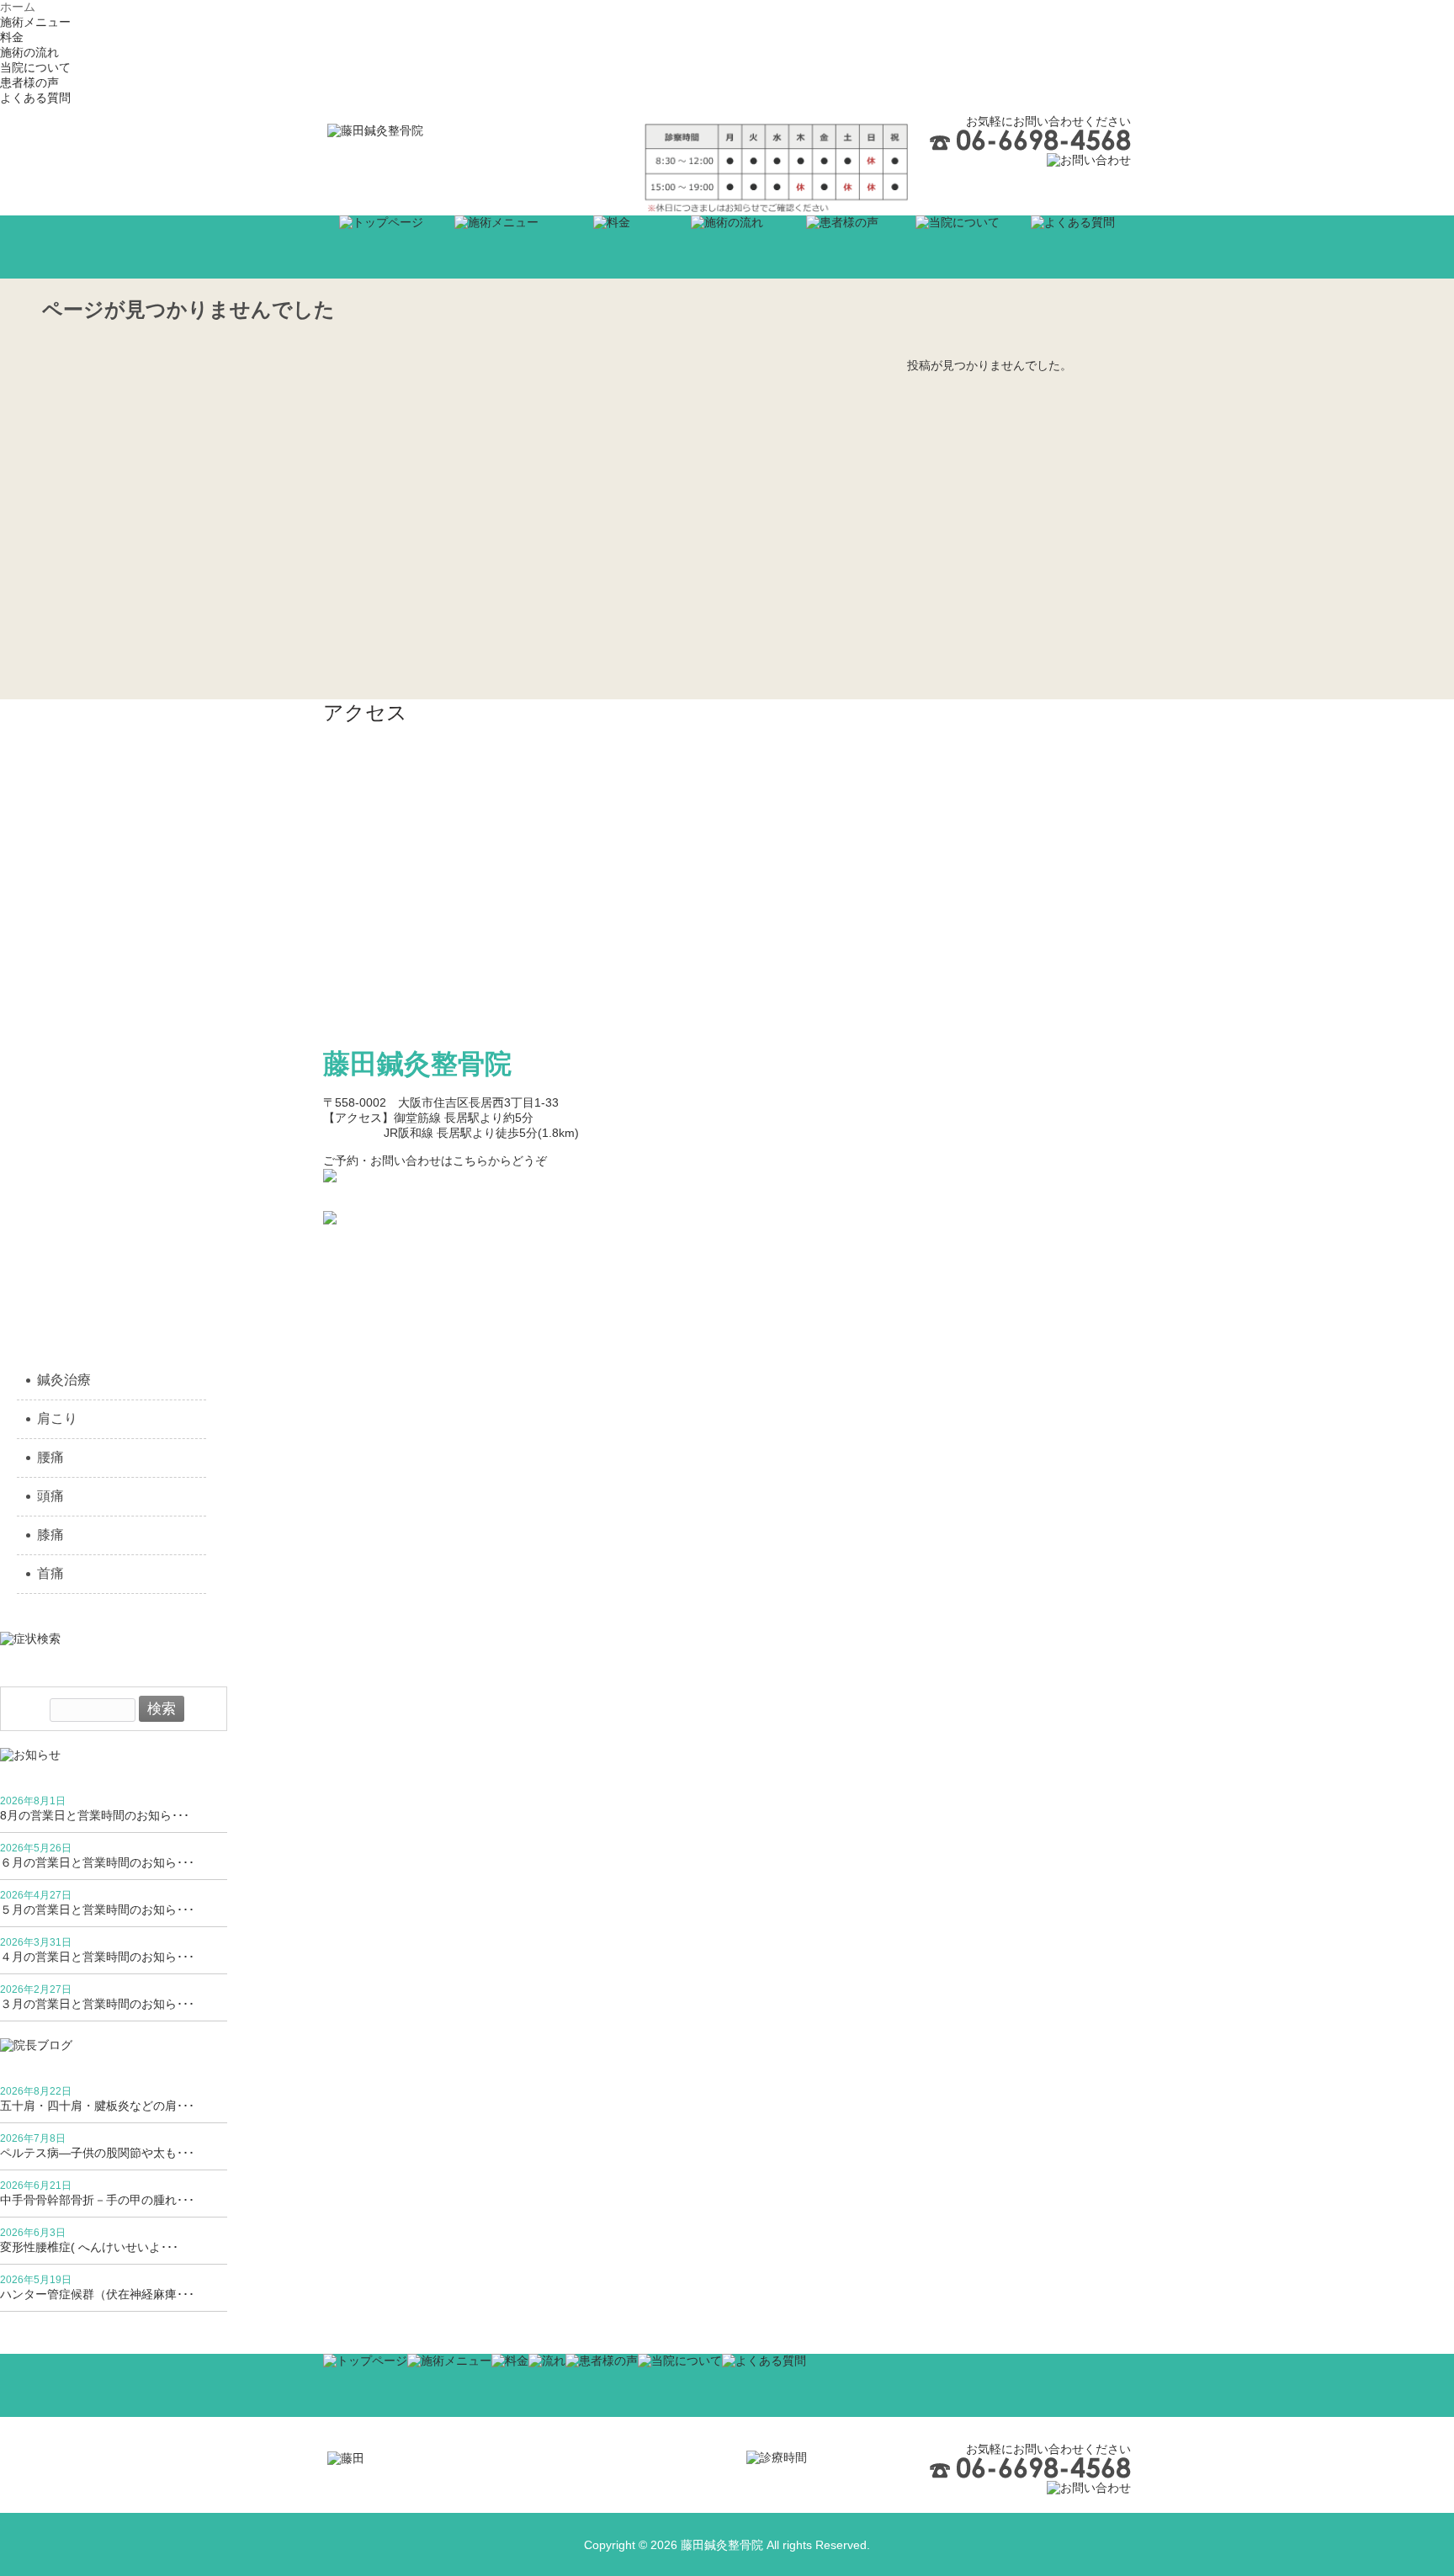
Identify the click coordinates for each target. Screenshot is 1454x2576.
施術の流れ (29, 52)
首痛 (50, 1573)
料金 (12, 37)
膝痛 (50, 1535)
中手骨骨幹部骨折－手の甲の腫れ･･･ (97, 2200)
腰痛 (50, 1457)
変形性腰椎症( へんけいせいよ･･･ (89, 2247)
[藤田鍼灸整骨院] (375, 130)
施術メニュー (35, 22)
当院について (35, 67)
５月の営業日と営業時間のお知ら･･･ (97, 1909)
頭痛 (50, 1496)
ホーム (18, 7)
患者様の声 (29, 82)
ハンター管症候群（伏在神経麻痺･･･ (97, 2294)
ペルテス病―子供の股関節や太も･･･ (97, 2153)
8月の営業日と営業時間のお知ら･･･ (95, 1815)
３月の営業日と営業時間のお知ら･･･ (97, 2004)
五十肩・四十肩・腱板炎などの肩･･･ (97, 2106)
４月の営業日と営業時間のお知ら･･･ (97, 1957)
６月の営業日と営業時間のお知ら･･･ (97, 1862)
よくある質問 (35, 98)
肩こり (57, 1418)
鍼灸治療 (64, 1380)
